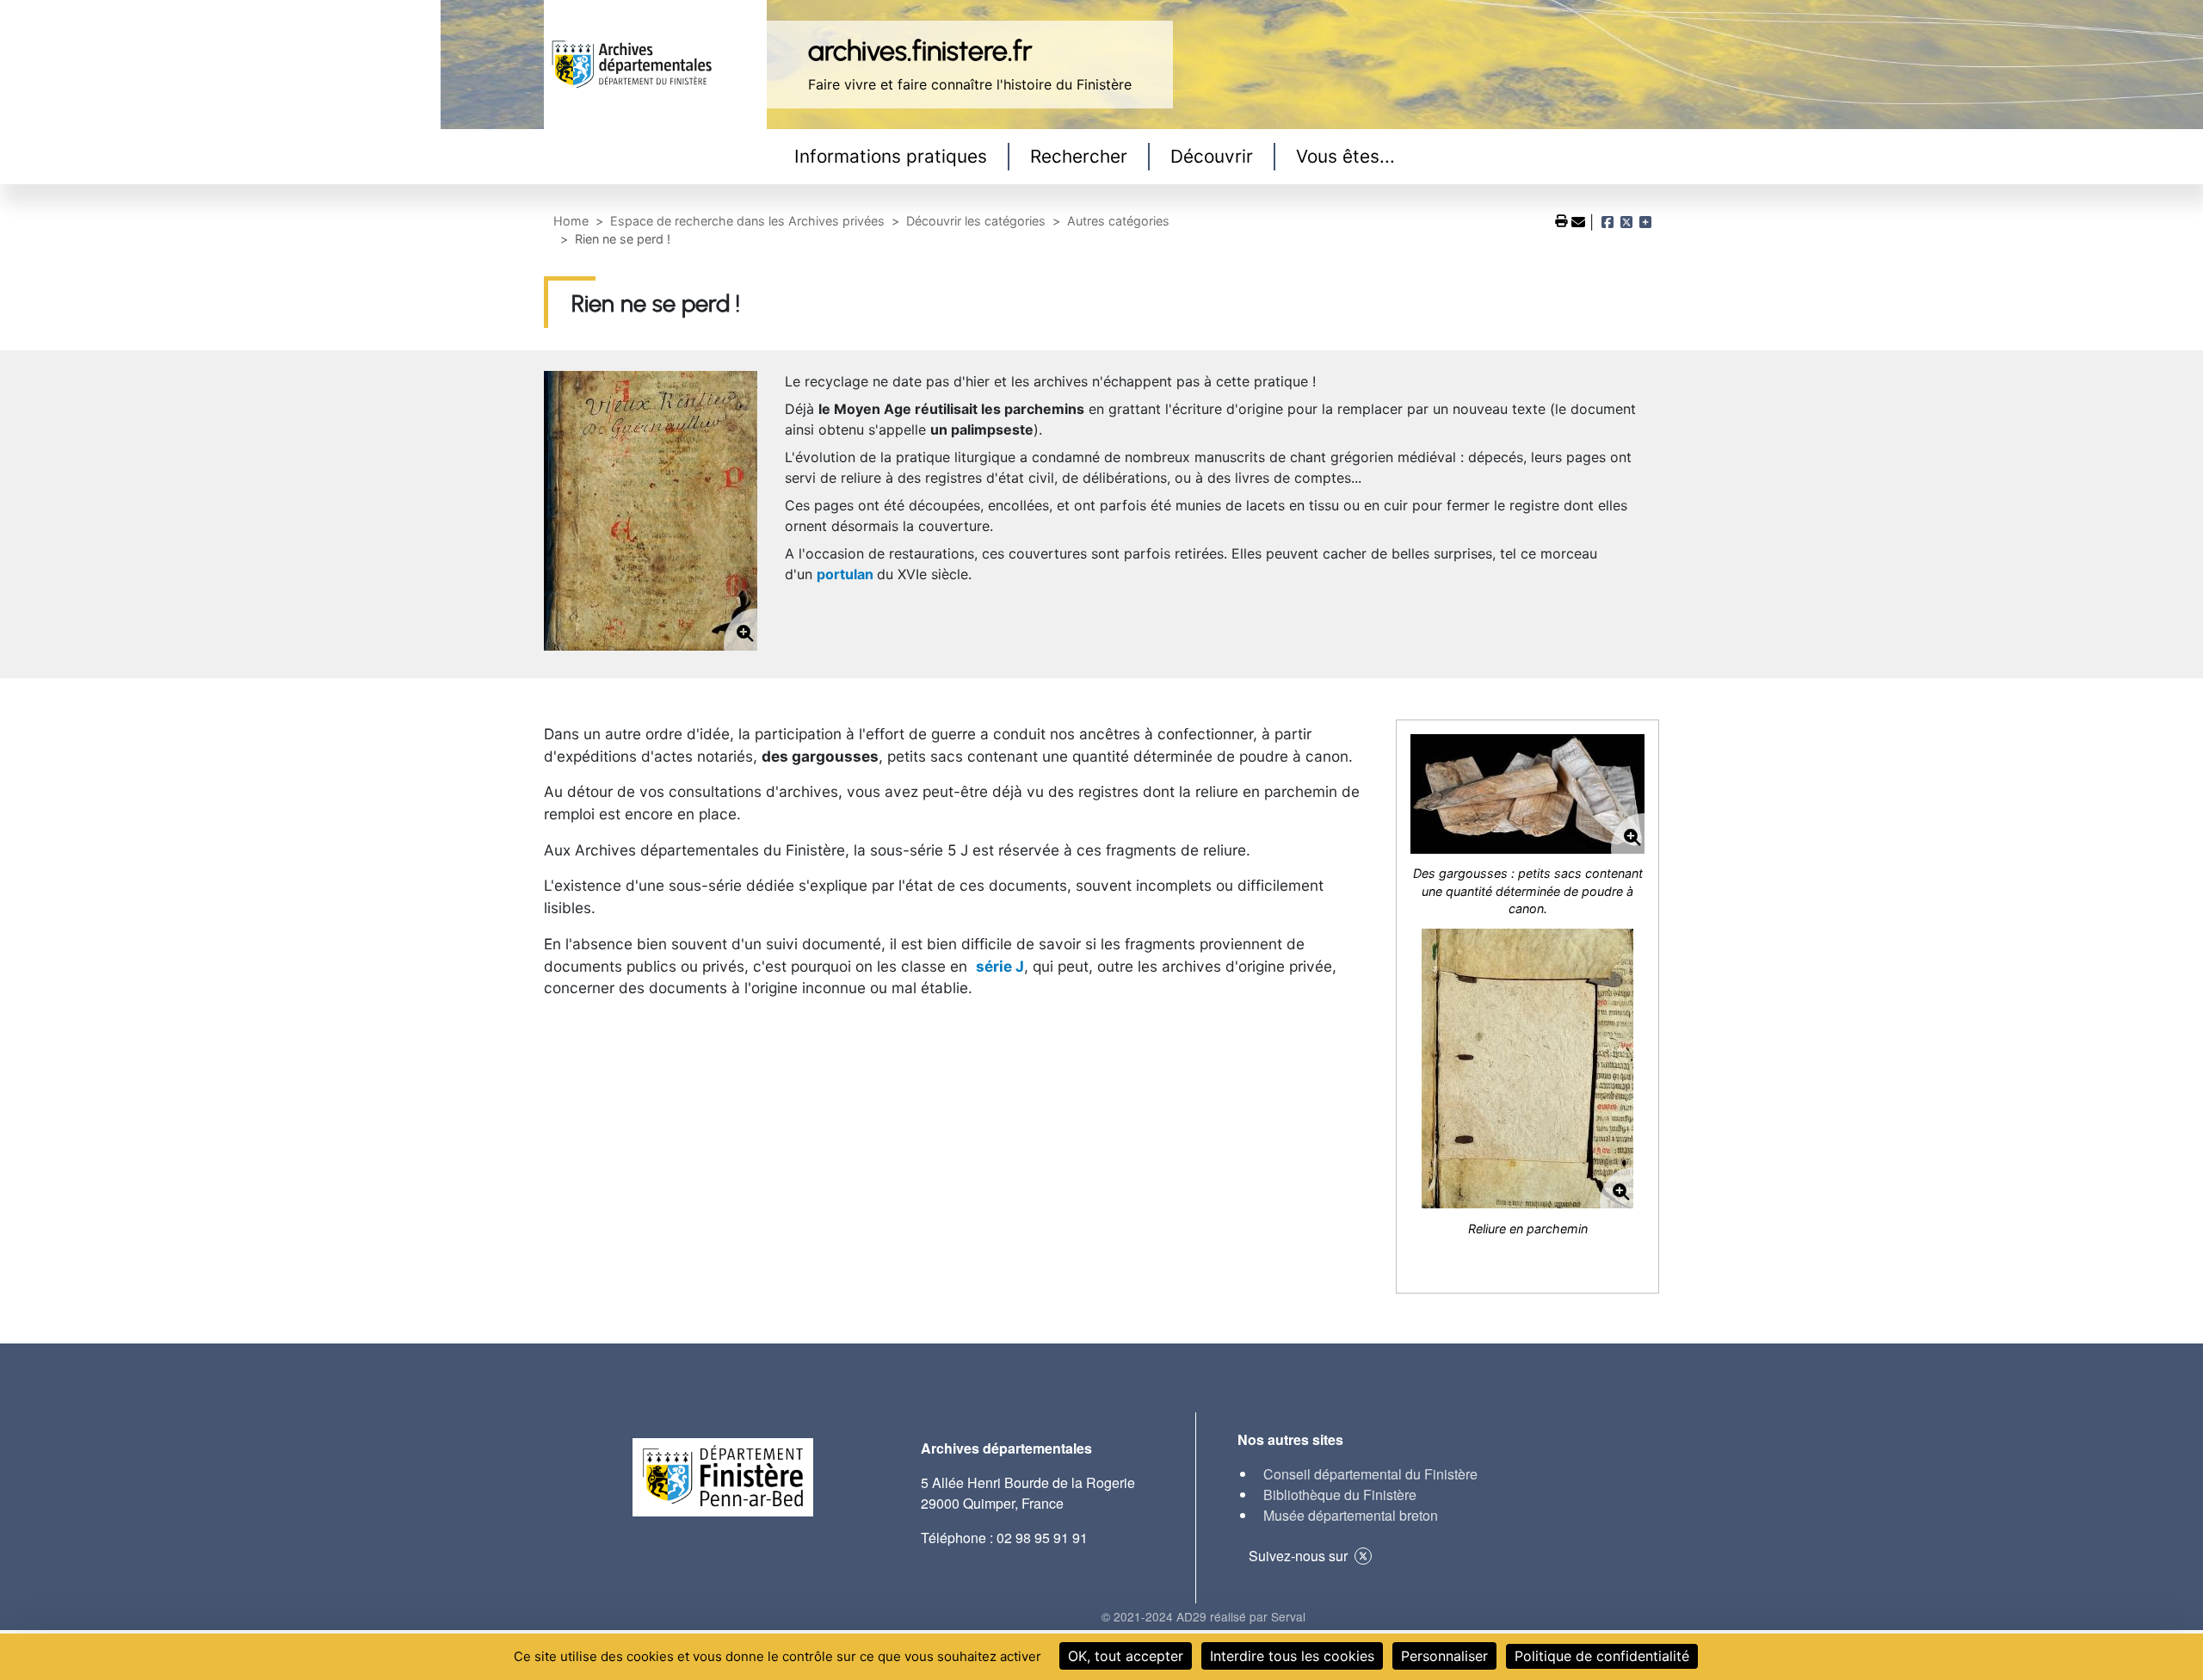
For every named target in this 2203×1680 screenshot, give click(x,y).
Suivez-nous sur (1298, 1556)
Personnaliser (1444, 1656)
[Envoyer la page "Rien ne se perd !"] (1580, 222)
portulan (845, 574)
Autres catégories (1118, 221)
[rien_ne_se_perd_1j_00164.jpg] (1527, 794)
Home (571, 221)
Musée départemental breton (1351, 1515)
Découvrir (1212, 156)
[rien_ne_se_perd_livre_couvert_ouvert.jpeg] (1527, 1069)
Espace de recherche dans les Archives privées (747, 221)
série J (1000, 966)
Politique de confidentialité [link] (1602, 1656)
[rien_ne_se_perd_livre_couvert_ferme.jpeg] (651, 511)
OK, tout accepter (1126, 1656)
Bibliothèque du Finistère (1340, 1495)
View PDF (1562, 221)
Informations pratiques (891, 156)
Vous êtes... (1345, 156)
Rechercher (1079, 156)
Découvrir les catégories (976, 221)
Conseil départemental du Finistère (1370, 1474)
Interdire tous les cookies (1292, 1656)
